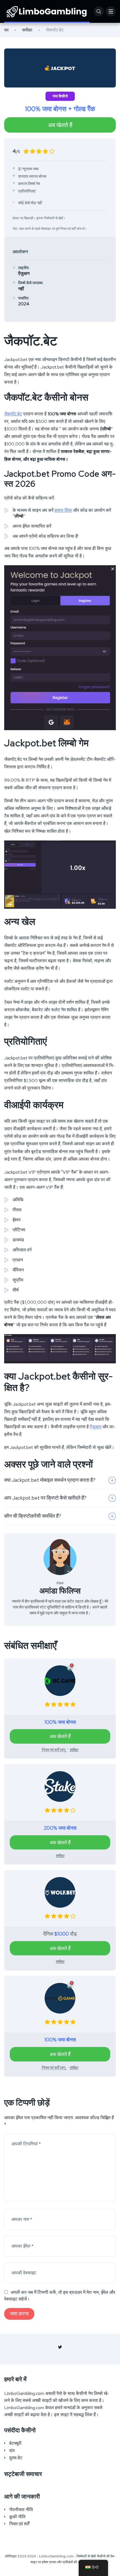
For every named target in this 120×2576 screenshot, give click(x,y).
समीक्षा (27, 30)
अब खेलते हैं (60, 125)
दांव (12, 2451)
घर (6, 30)
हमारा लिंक (63, 510)
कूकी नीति (17, 2517)
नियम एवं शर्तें (19, 2524)
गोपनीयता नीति (21, 2510)
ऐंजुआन (96, 1427)
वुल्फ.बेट (16, 2458)
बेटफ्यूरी (15, 2443)
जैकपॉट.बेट (13, 414)
